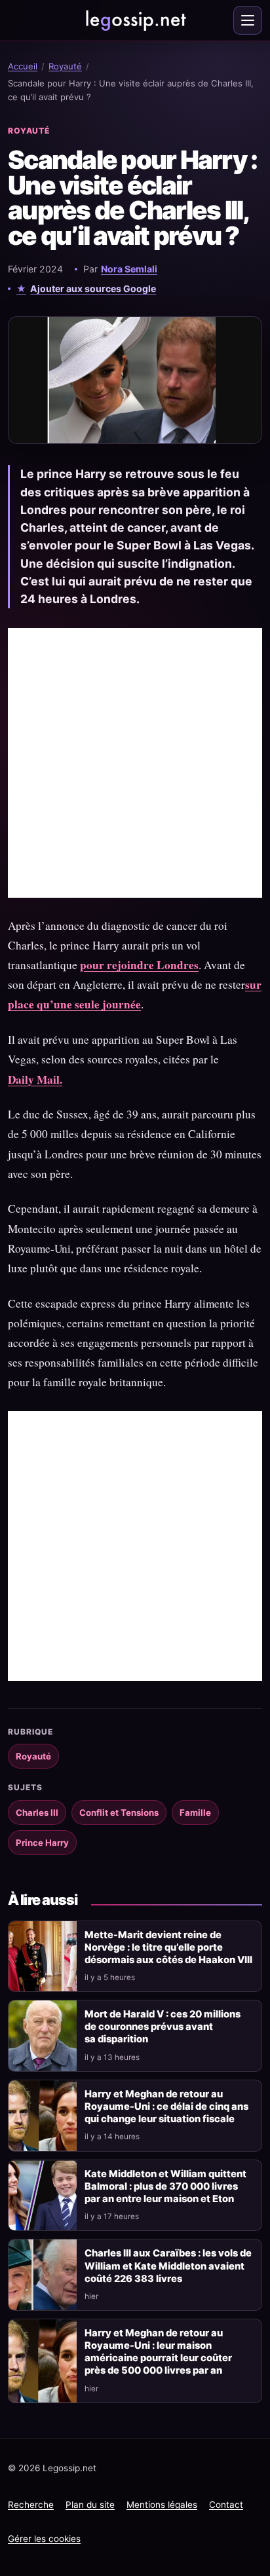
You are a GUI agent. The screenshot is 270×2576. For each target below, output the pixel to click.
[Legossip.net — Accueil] (135, 20)
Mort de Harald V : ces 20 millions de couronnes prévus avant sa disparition (163, 2027)
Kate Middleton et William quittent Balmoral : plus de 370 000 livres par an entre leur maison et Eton (165, 2186)
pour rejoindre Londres (139, 965)
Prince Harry (42, 1843)
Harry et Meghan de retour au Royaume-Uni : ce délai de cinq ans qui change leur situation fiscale (166, 2107)
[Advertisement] (135, 763)
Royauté (65, 66)
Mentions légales (162, 2505)
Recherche (31, 2505)
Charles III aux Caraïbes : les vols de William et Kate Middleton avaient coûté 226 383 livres (168, 2266)
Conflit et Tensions (119, 1812)
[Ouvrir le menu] (248, 20)
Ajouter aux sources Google (93, 288)
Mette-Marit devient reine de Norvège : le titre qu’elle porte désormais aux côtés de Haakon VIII (168, 1947)
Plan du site (90, 2505)
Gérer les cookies (44, 2539)
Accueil (23, 66)
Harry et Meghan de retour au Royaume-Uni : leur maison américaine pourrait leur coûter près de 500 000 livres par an (158, 2352)
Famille (195, 1812)
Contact (226, 2505)
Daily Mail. (35, 1079)
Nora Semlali (129, 269)
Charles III (37, 1812)
